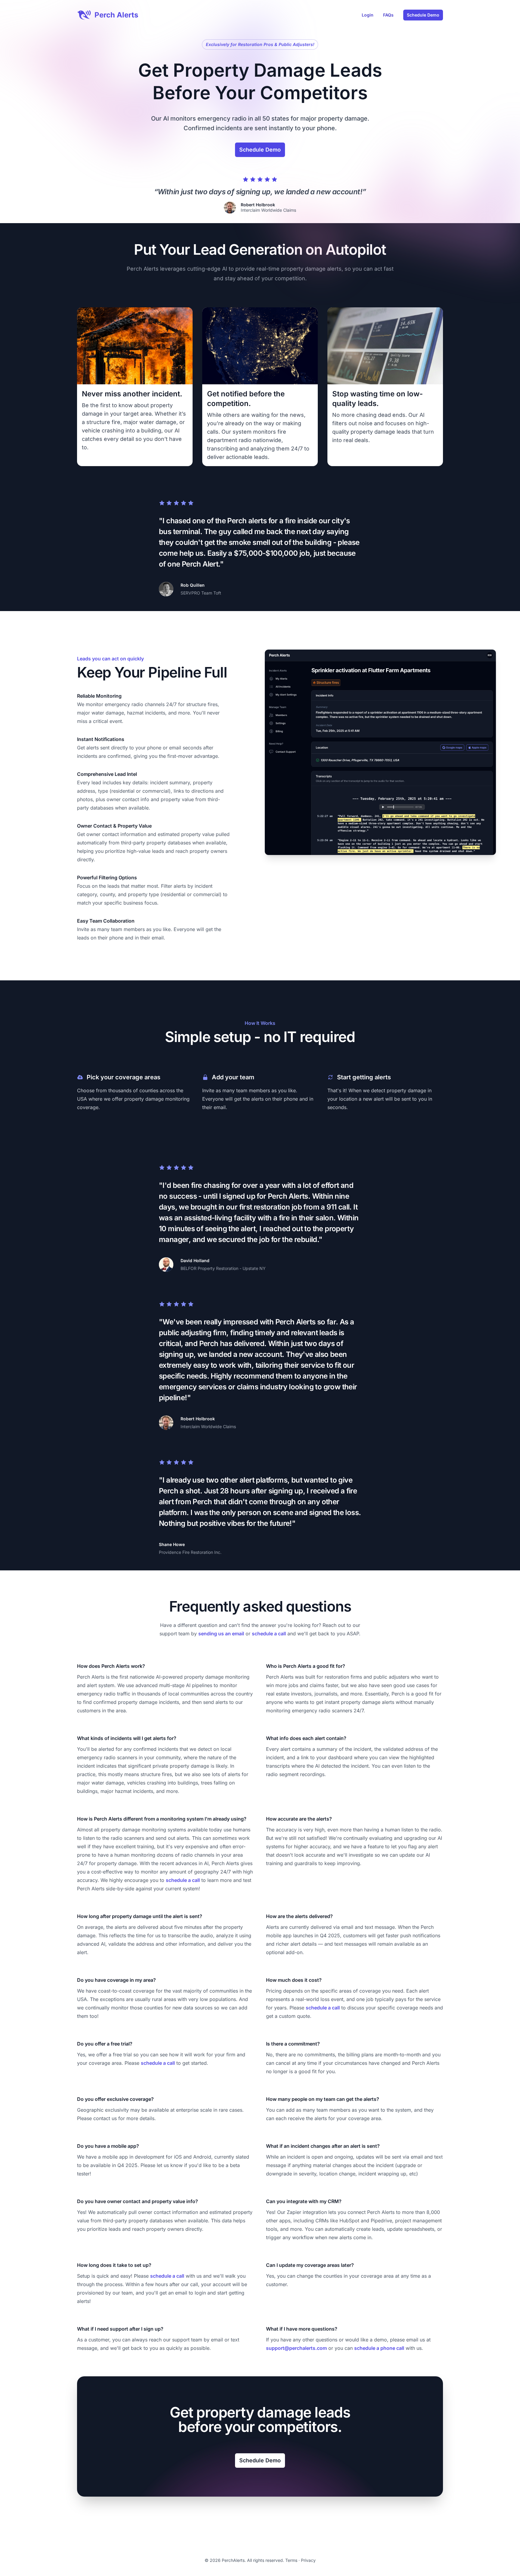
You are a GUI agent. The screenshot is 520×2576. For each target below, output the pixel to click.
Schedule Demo (423, 15)
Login (368, 15)
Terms (291, 2560)
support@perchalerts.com (296, 2348)
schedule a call (269, 1634)
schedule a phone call (379, 2348)
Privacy (308, 2560)
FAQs (388, 15)
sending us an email (221, 1634)
